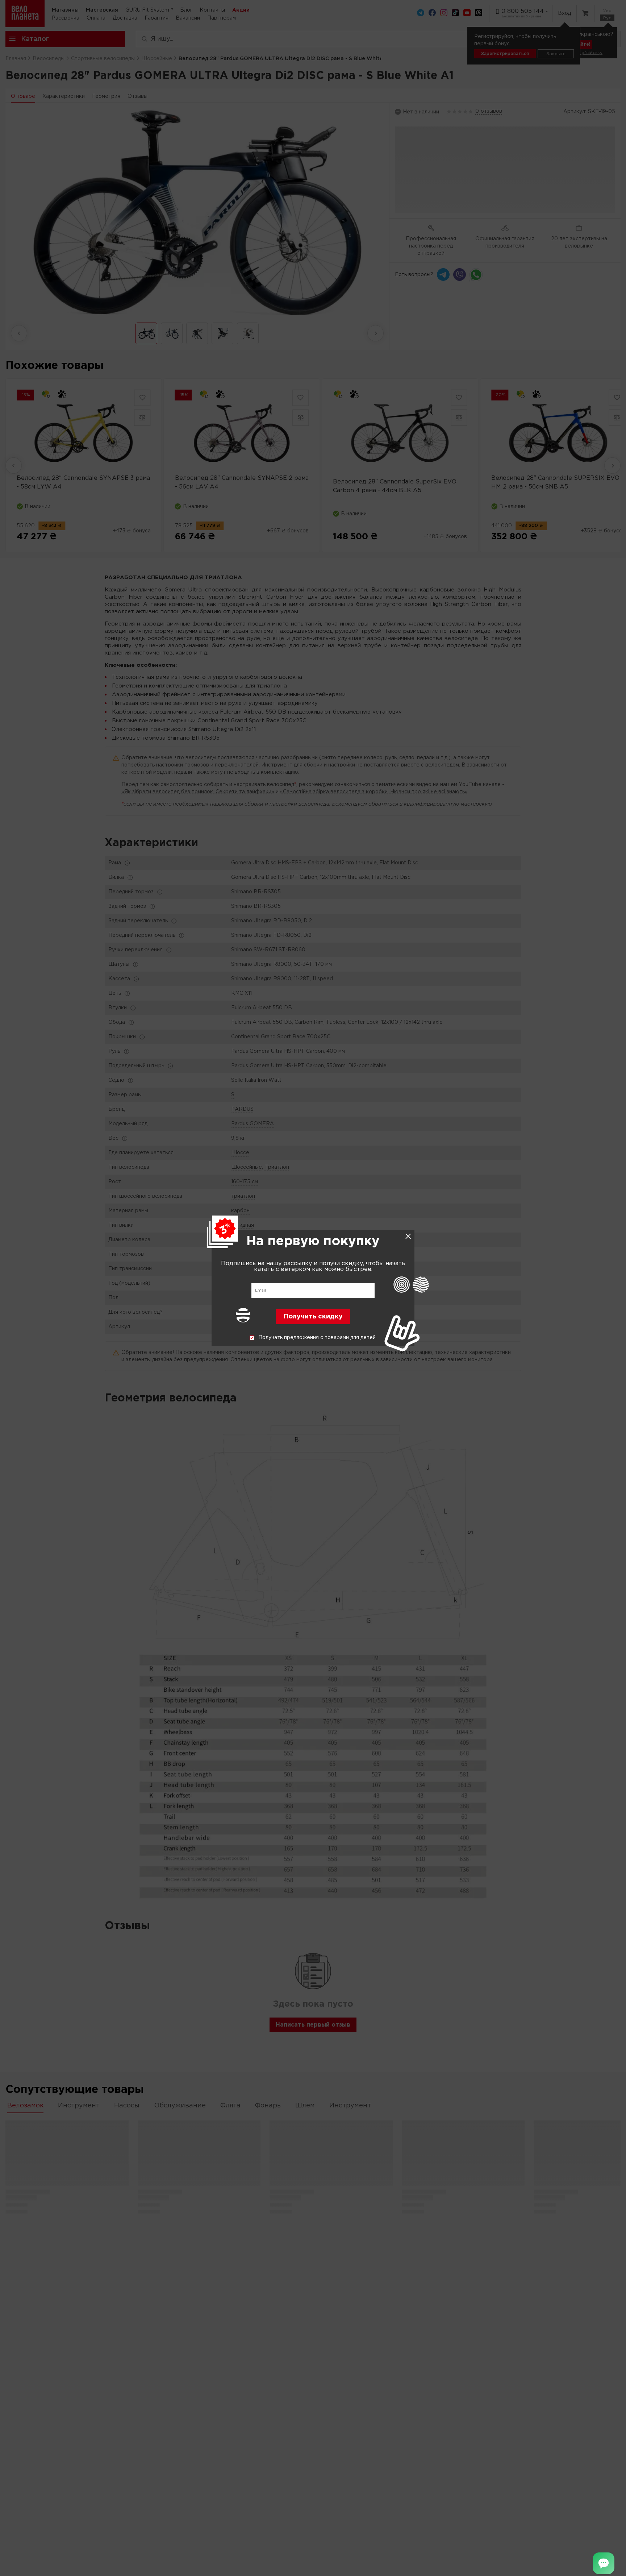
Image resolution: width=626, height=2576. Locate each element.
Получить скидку (313, 1317)
